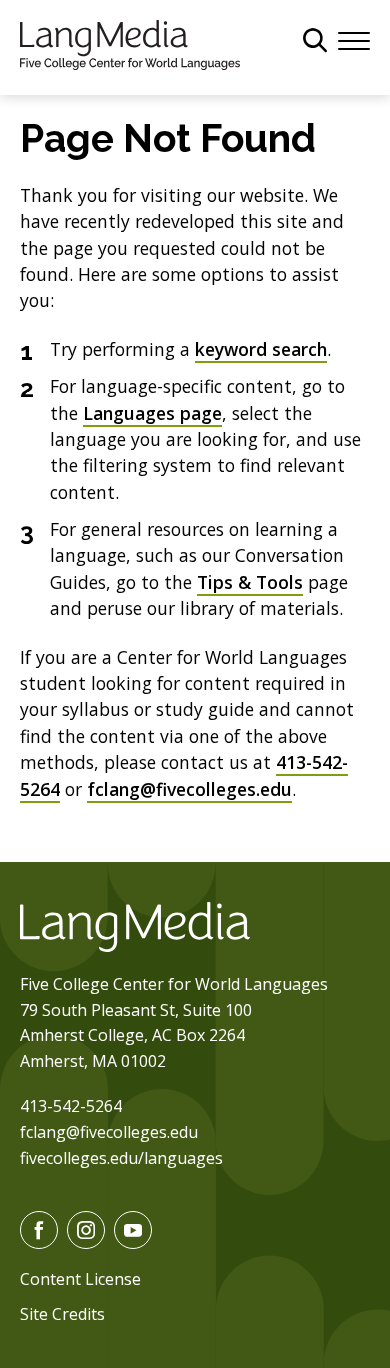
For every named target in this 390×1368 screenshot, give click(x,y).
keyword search (261, 349)
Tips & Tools (250, 582)
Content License (80, 1279)
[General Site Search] (315, 40)
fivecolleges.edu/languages (121, 1158)
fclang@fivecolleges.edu (189, 789)
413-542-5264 (71, 1106)
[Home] (130, 43)
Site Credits (62, 1314)
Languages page (152, 413)
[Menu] (354, 39)
